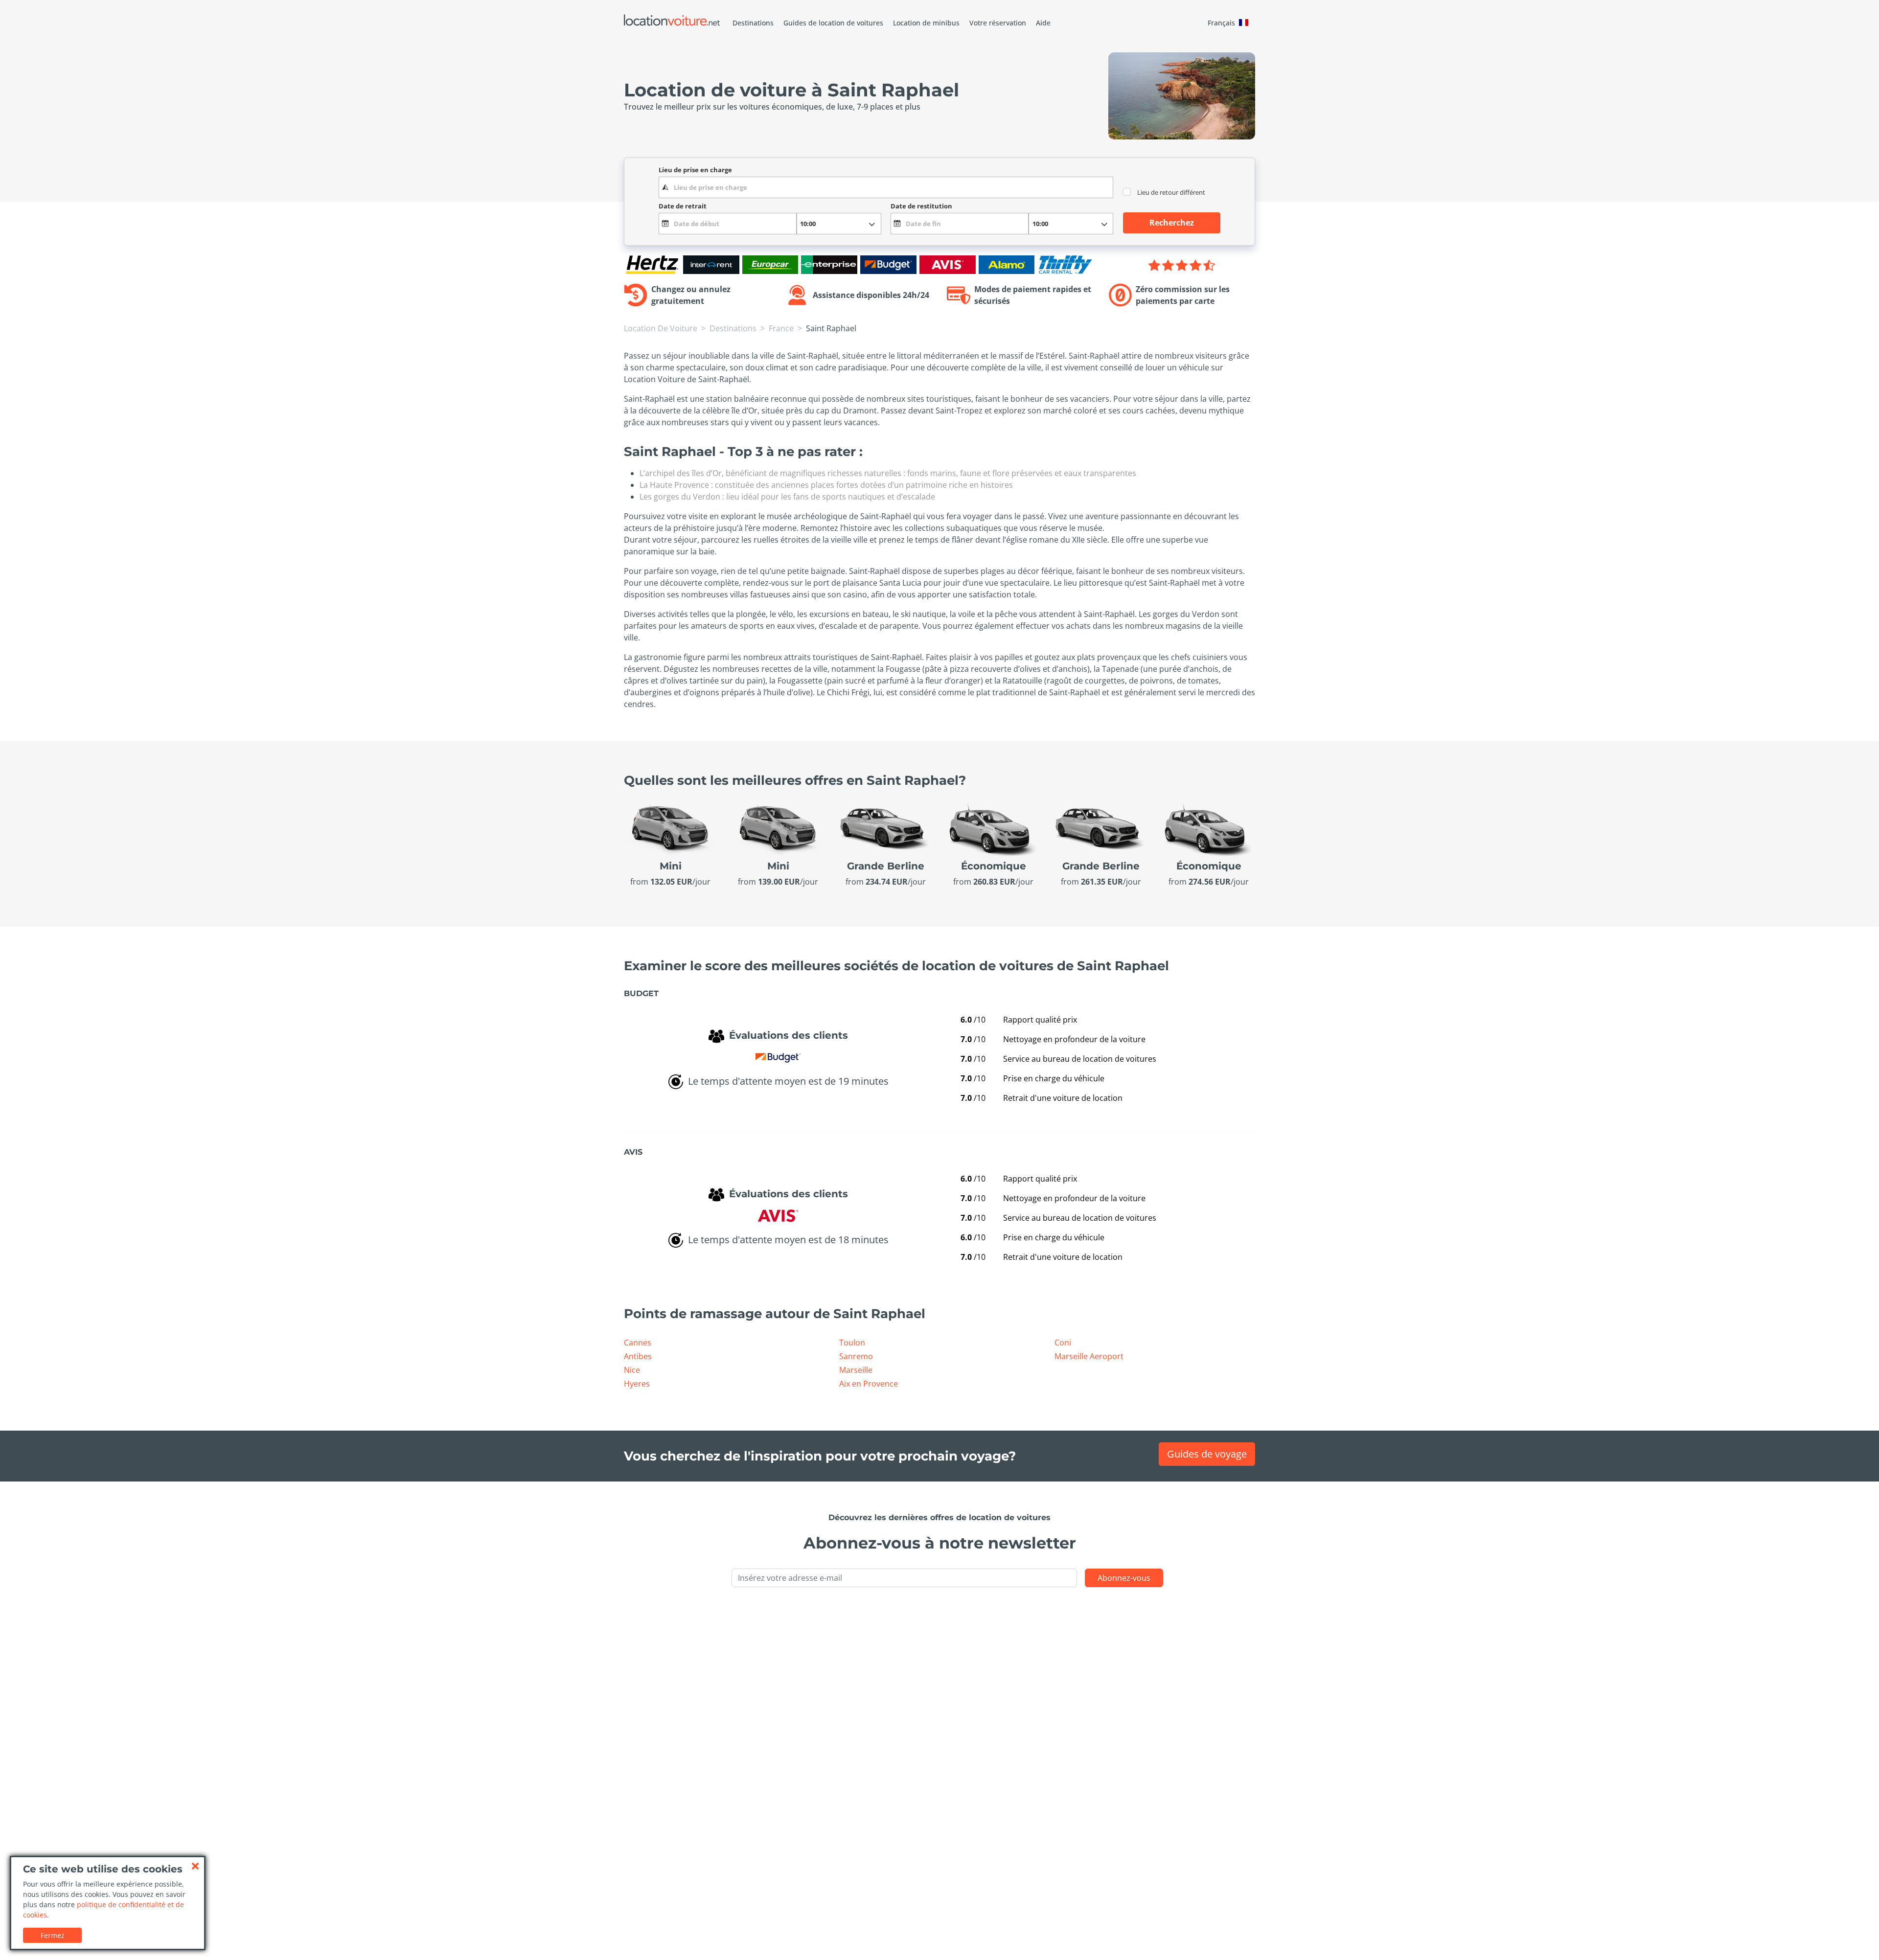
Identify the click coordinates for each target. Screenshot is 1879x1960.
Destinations (753, 23)
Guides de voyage (1207, 1454)
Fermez (53, 1935)
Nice (632, 1370)
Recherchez (1172, 223)
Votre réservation (998, 23)
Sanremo (856, 1356)
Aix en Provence (869, 1384)
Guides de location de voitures (833, 23)
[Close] (195, 1866)
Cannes (638, 1343)
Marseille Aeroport (1089, 1356)
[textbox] (886, 187)
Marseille (856, 1370)
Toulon (852, 1343)
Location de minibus (926, 23)
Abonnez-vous (1124, 1578)
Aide (1043, 23)
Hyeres (637, 1384)
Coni (1063, 1343)
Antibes (638, 1356)
